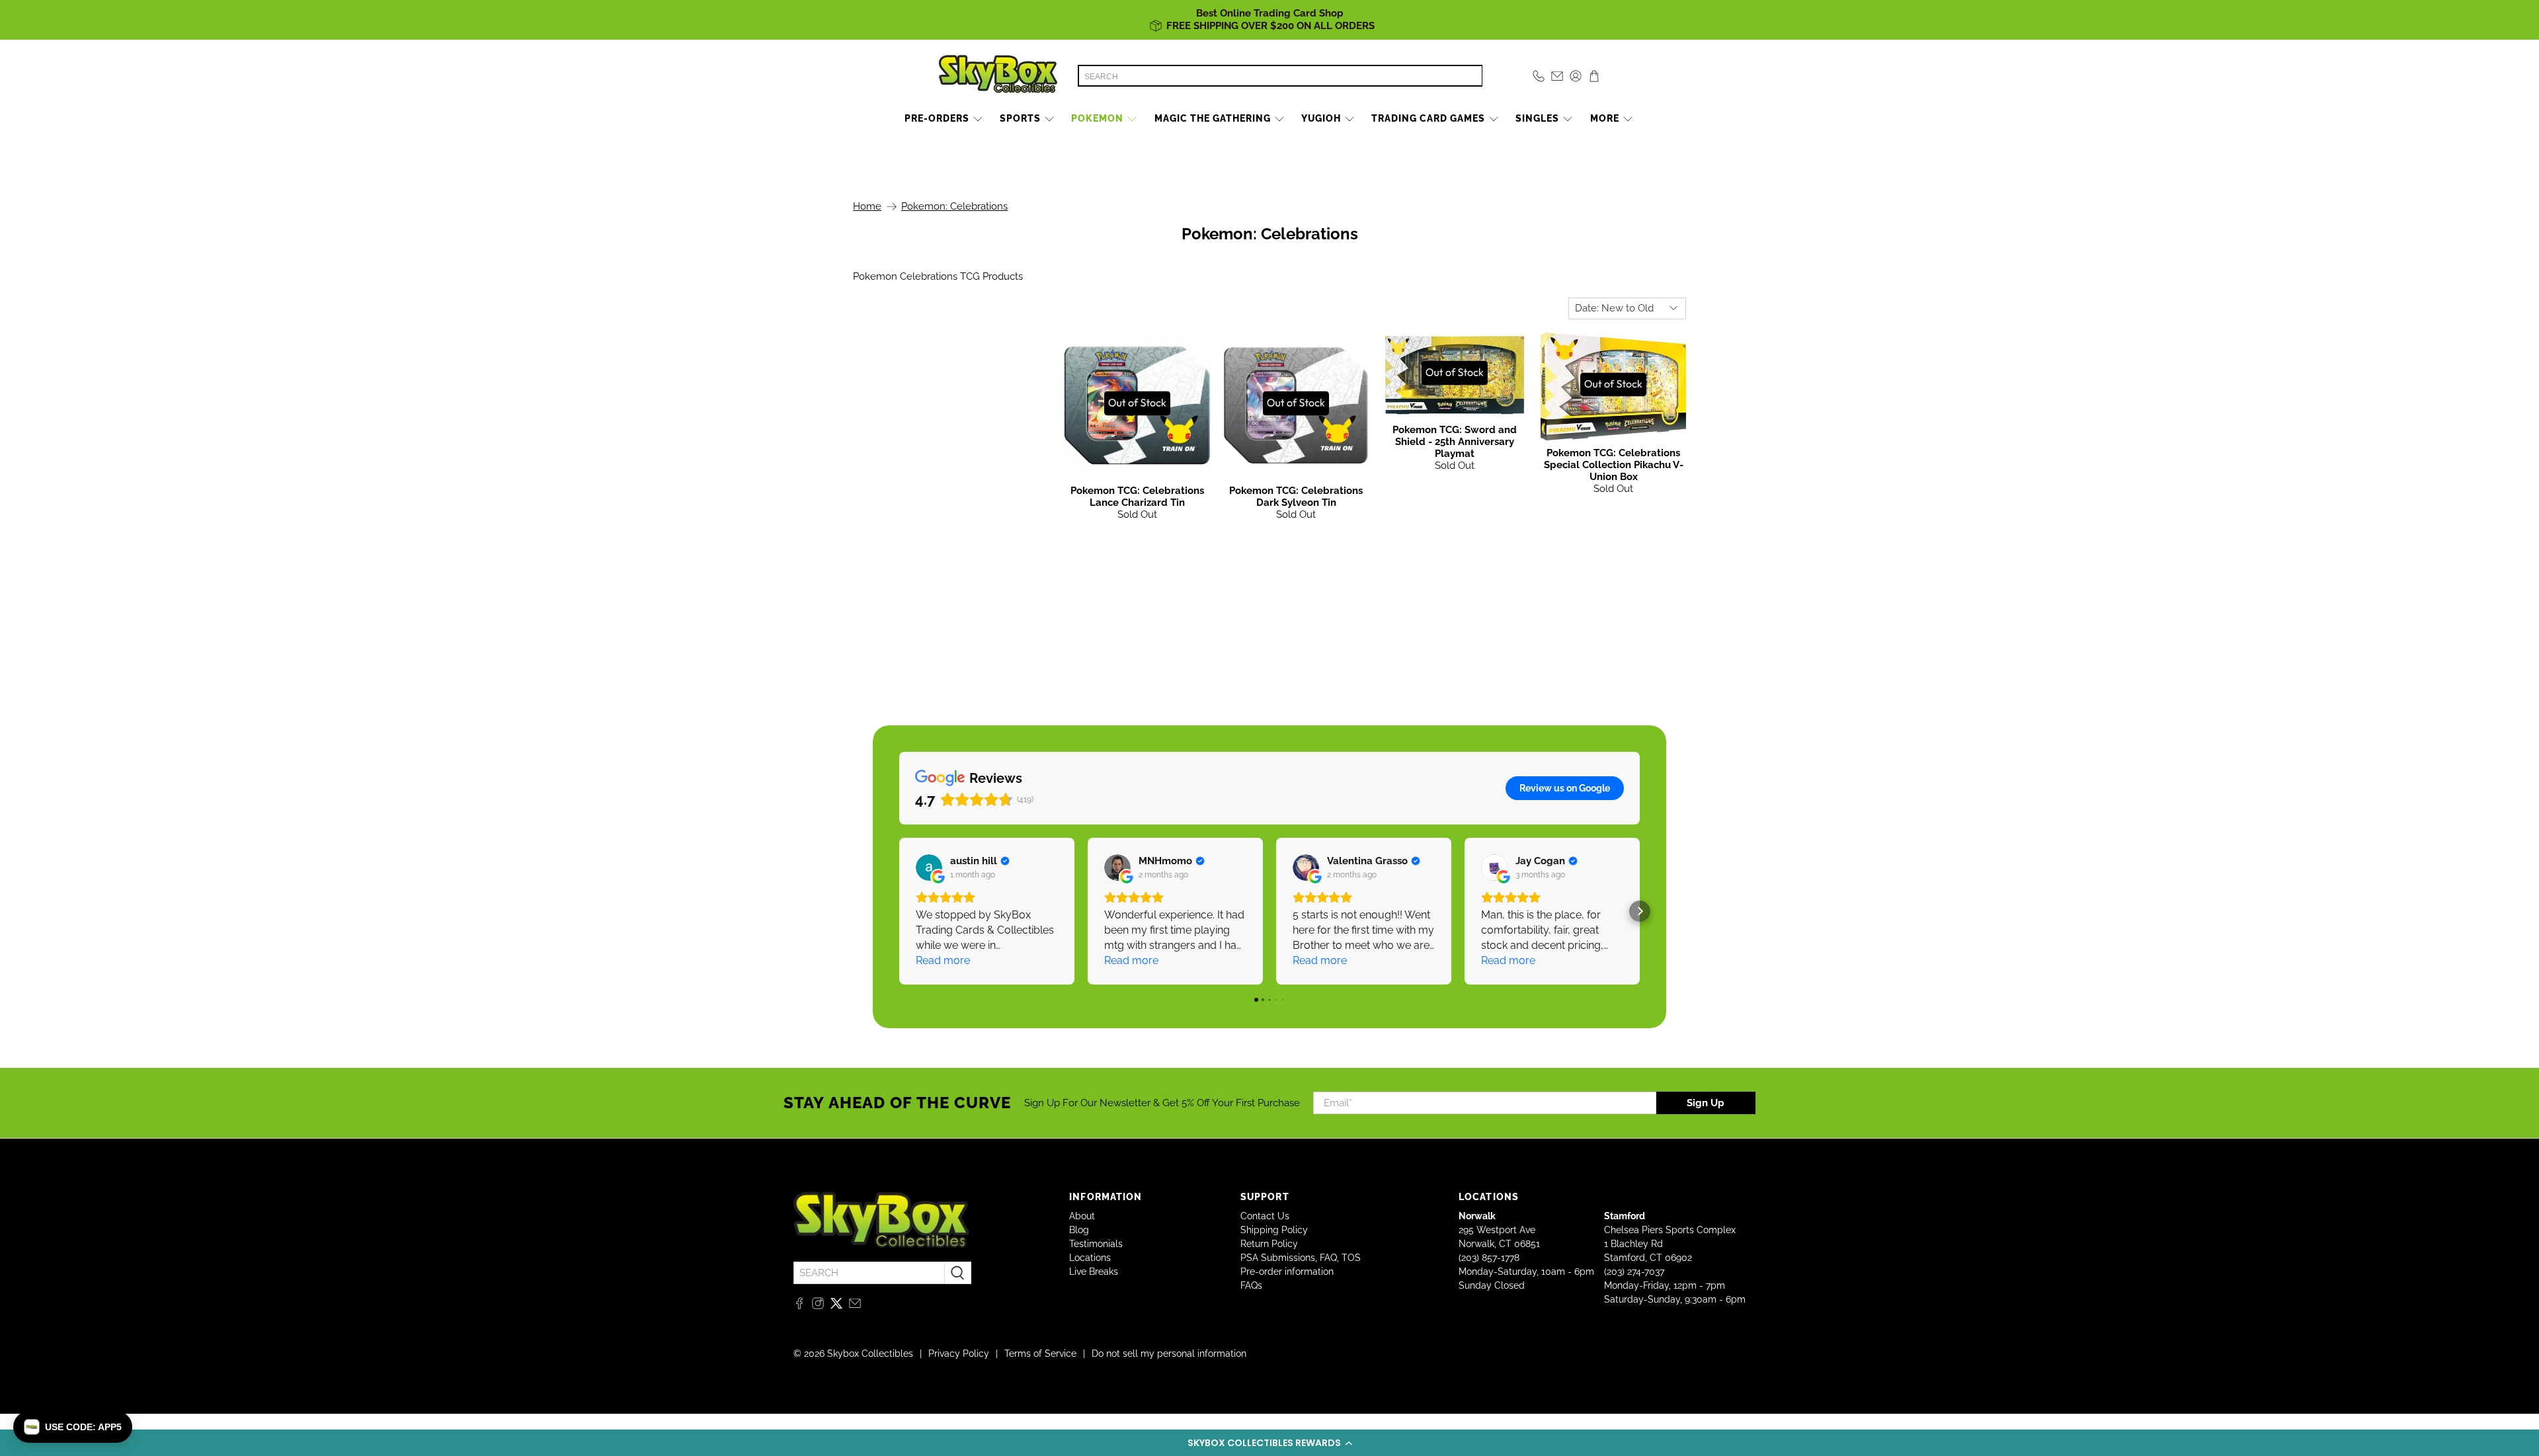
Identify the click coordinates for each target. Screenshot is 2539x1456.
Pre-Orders (937, 118)
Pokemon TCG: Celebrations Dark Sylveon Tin (1296, 497)
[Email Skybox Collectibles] (855, 1306)
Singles (1537, 118)
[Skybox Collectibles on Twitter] (836, 1306)
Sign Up (1706, 1103)
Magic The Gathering (1213, 118)
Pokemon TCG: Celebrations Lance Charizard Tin (1137, 497)
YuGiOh (1321, 118)
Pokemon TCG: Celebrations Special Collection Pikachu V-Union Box (1614, 465)
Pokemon (1097, 118)
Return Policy (1269, 1244)
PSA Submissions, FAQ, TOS (1301, 1258)
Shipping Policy (1274, 1230)
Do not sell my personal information (1169, 1354)
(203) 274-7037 (1634, 1272)
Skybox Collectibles (870, 1354)
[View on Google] (929, 868)
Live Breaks (1094, 1272)
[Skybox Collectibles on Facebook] (799, 1306)
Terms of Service (1040, 1354)
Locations (1090, 1258)
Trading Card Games (1428, 118)
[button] (1269, 1443)
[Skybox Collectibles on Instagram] (818, 1306)
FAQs (1251, 1285)
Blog (1079, 1230)
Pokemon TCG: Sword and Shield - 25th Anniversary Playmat (1455, 442)
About (1082, 1216)
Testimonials (1096, 1244)
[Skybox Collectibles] (998, 76)
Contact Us (1265, 1216)
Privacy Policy (959, 1354)
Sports (1020, 118)
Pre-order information (1287, 1272)
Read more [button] (943, 960)
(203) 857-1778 (1489, 1258)
